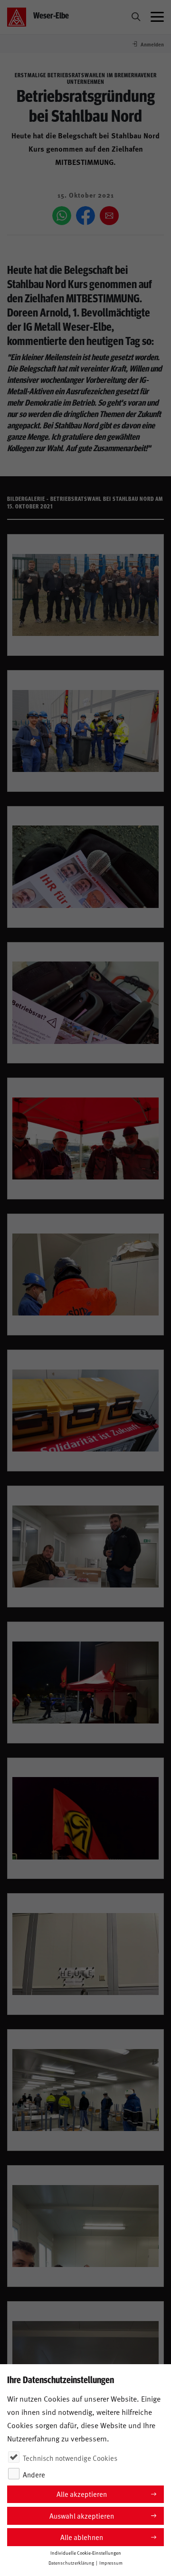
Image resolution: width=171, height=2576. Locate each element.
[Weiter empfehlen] (109, 216)
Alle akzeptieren (82, 2494)
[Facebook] (85, 216)
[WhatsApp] (62, 216)
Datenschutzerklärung (71, 2563)
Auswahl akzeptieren (82, 2516)
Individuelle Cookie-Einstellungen (86, 2553)
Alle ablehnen (82, 2537)
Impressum (111, 2563)
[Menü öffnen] (157, 17)
